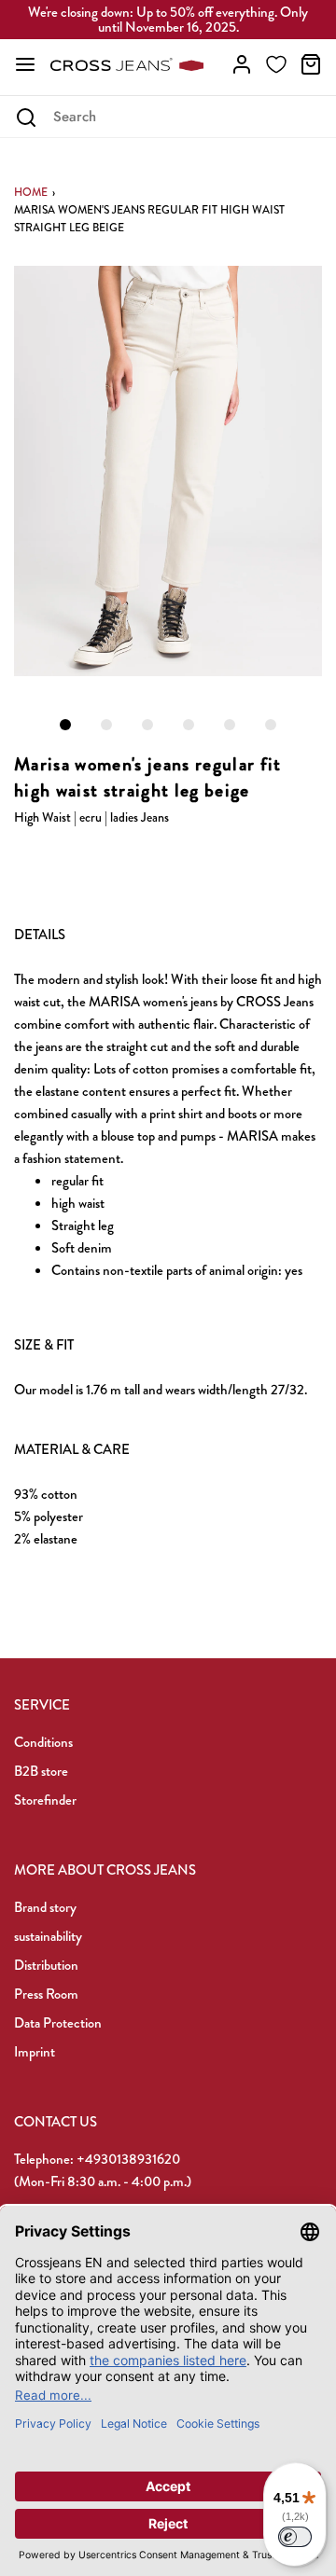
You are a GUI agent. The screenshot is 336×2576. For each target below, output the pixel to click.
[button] (168, 471)
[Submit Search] (26, 118)
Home (31, 192)
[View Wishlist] (276, 64)
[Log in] (242, 64)
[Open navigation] (25, 64)
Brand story (45, 1907)
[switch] (295, 2537)
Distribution (46, 1965)
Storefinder (45, 1800)
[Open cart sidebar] (311, 64)
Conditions (43, 1742)
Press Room (46, 1994)
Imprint (35, 2052)
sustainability (48, 1936)
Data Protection (58, 2023)
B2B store (41, 1771)
